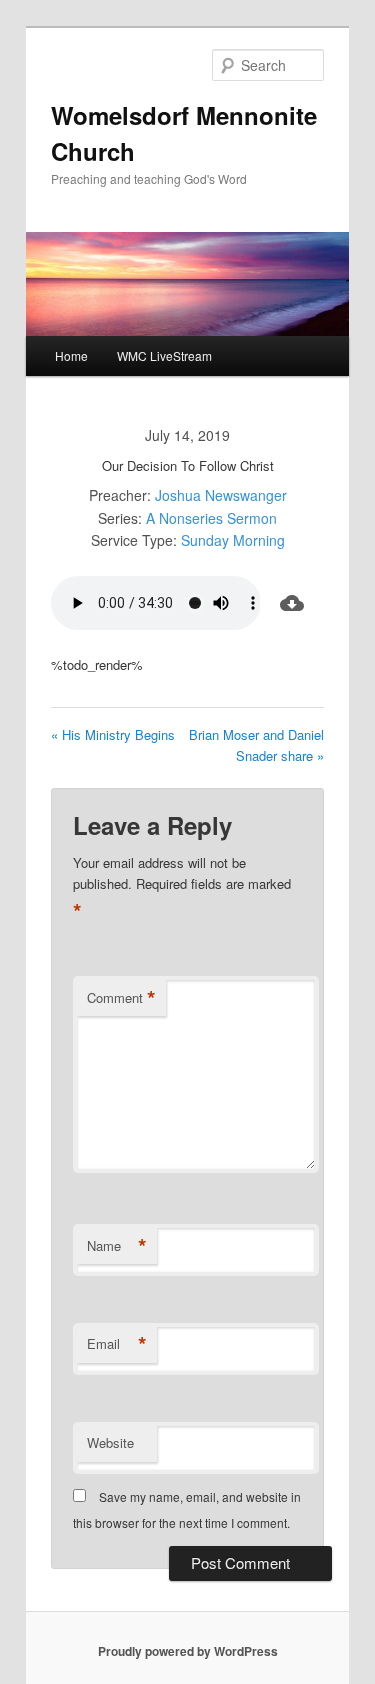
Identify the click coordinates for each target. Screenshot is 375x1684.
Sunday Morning (233, 540)
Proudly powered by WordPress (188, 1651)
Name (117, 1246)
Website (110, 1442)
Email (117, 1344)
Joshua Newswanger (221, 495)
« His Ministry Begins (113, 734)
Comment (121, 998)
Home (71, 355)
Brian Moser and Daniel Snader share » (256, 745)
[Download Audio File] (292, 603)
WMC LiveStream (164, 355)
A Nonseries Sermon (211, 518)
